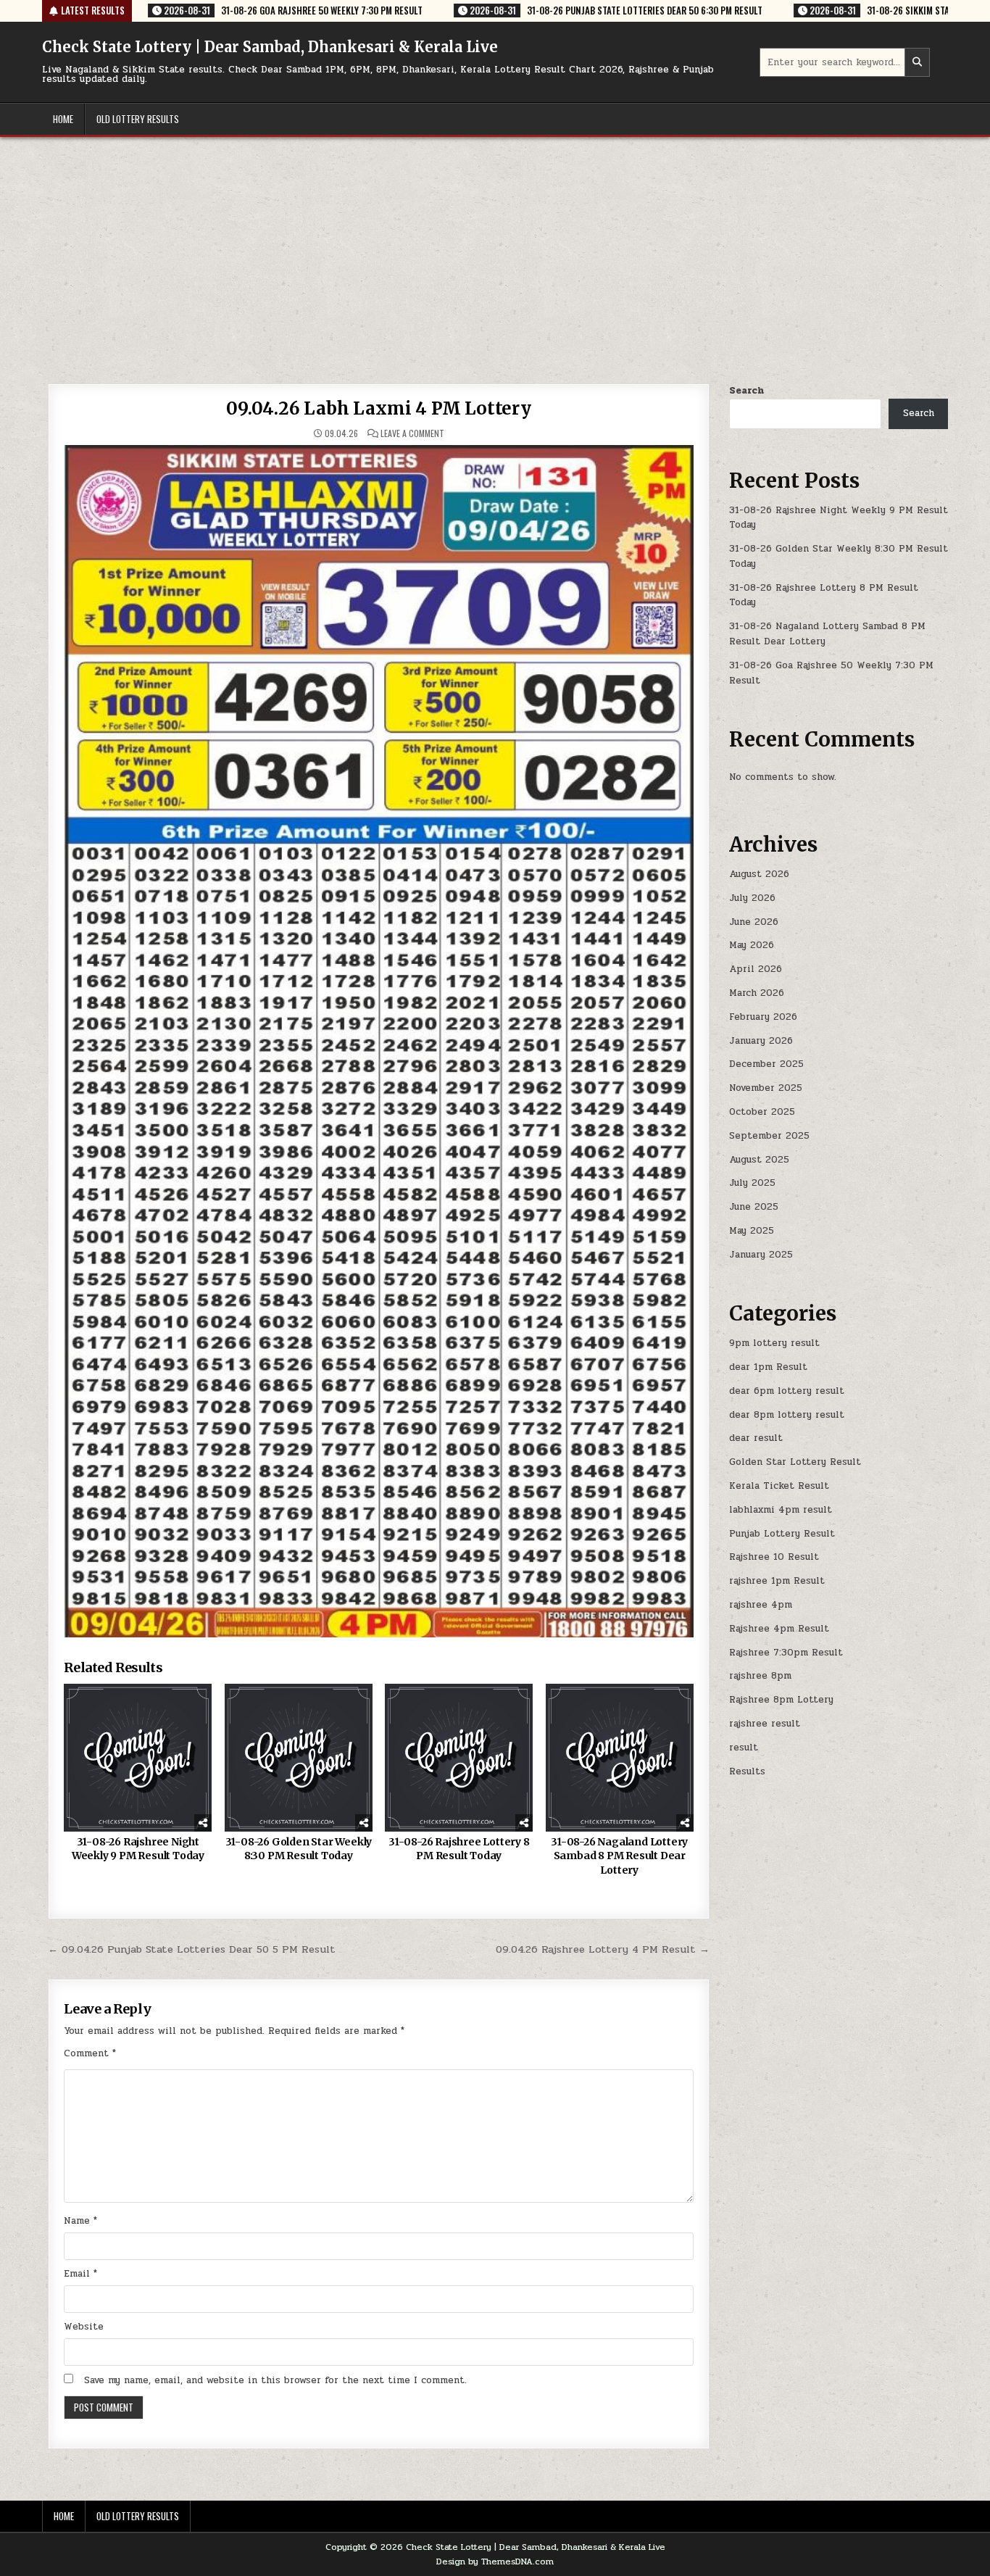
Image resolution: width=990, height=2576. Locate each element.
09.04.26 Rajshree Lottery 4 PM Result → (603, 1949)
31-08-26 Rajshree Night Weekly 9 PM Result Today (138, 1849)
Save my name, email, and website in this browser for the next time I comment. (275, 2380)
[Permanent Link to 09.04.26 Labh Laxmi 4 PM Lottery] (379, 1041)
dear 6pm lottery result (787, 1391)
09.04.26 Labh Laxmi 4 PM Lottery (379, 408)
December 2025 (766, 1064)
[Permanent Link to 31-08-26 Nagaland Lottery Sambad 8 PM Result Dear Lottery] (620, 1758)
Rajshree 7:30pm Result (786, 1653)
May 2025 (752, 1231)
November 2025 (766, 1088)
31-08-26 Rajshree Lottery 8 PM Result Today (459, 1849)
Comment (90, 2053)
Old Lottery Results (138, 119)
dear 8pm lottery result (787, 1415)
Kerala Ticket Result (779, 1486)
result (744, 1748)
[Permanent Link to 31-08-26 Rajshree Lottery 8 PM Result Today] (459, 1758)
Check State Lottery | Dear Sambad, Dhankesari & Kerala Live (270, 47)
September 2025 (769, 1136)
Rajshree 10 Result (774, 1557)
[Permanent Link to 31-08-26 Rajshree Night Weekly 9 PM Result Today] (138, 1758)
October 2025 (762, 1112)
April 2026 (756, 969)
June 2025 (754, 1207)
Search (746, 391)
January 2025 (761, 1255)
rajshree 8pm (760, 1676)
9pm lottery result (774, 1343)
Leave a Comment (412, 433)
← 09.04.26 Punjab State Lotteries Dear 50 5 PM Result (192, 1949)
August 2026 (759, 874)
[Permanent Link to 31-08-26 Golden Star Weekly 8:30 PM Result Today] (299, 1758)
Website (84, 2327)
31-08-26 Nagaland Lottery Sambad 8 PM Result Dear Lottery (619, 1856)
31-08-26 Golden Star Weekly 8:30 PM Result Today (299, 1849)
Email (80, 2274)
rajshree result (765, 1724)
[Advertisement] (495, 246)
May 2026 (752, 945)
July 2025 (752, 1183)
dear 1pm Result (768, 1367)
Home (63, 119)
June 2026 (754, 922)
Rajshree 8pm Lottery (781, 1700)
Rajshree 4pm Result (779, 1629)
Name (80, 2221)
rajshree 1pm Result (777, 1581)
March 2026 (757, 993)
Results (747, 1771)
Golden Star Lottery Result (795, 1462)
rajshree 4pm (761, 1605)
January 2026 (761, 1041)
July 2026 (752, 898)
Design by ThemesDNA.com (495, 2562)
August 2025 (759, 1160)
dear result (756, 1438)
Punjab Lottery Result (782, 1534)
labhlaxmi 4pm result (781, 1510)
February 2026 (763, 1017)
